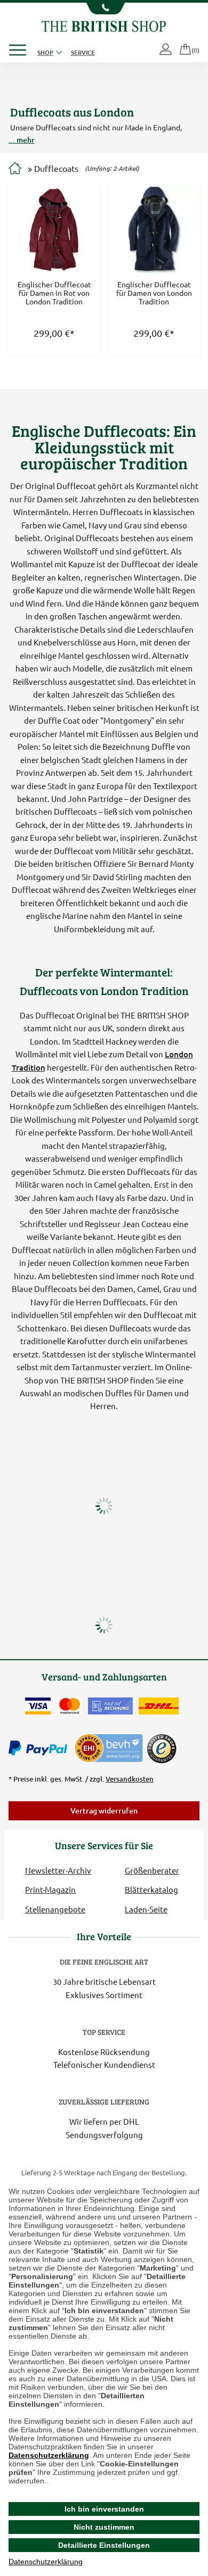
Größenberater (152, 1870)
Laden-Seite (146, 1909)
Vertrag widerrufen (104, 1811)
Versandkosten (130, 1779)
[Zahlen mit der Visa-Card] (38, 1706)
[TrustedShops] (162, 1749)
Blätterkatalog (151, 1889)
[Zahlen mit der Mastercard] (69, 1706)
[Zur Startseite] (15, 169)
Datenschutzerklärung (49, 2455)
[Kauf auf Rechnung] (110, 1706)
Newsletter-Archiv (58, 1870)
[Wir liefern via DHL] (159, 1706)
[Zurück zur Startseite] (104, 25)
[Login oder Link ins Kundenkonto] (166, 50)
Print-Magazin (50, 1889)
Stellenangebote (55, 1909)
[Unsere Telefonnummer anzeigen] (104, 9)
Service (83, 52)
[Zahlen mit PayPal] (41, 1749)
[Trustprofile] (109, 1747)
